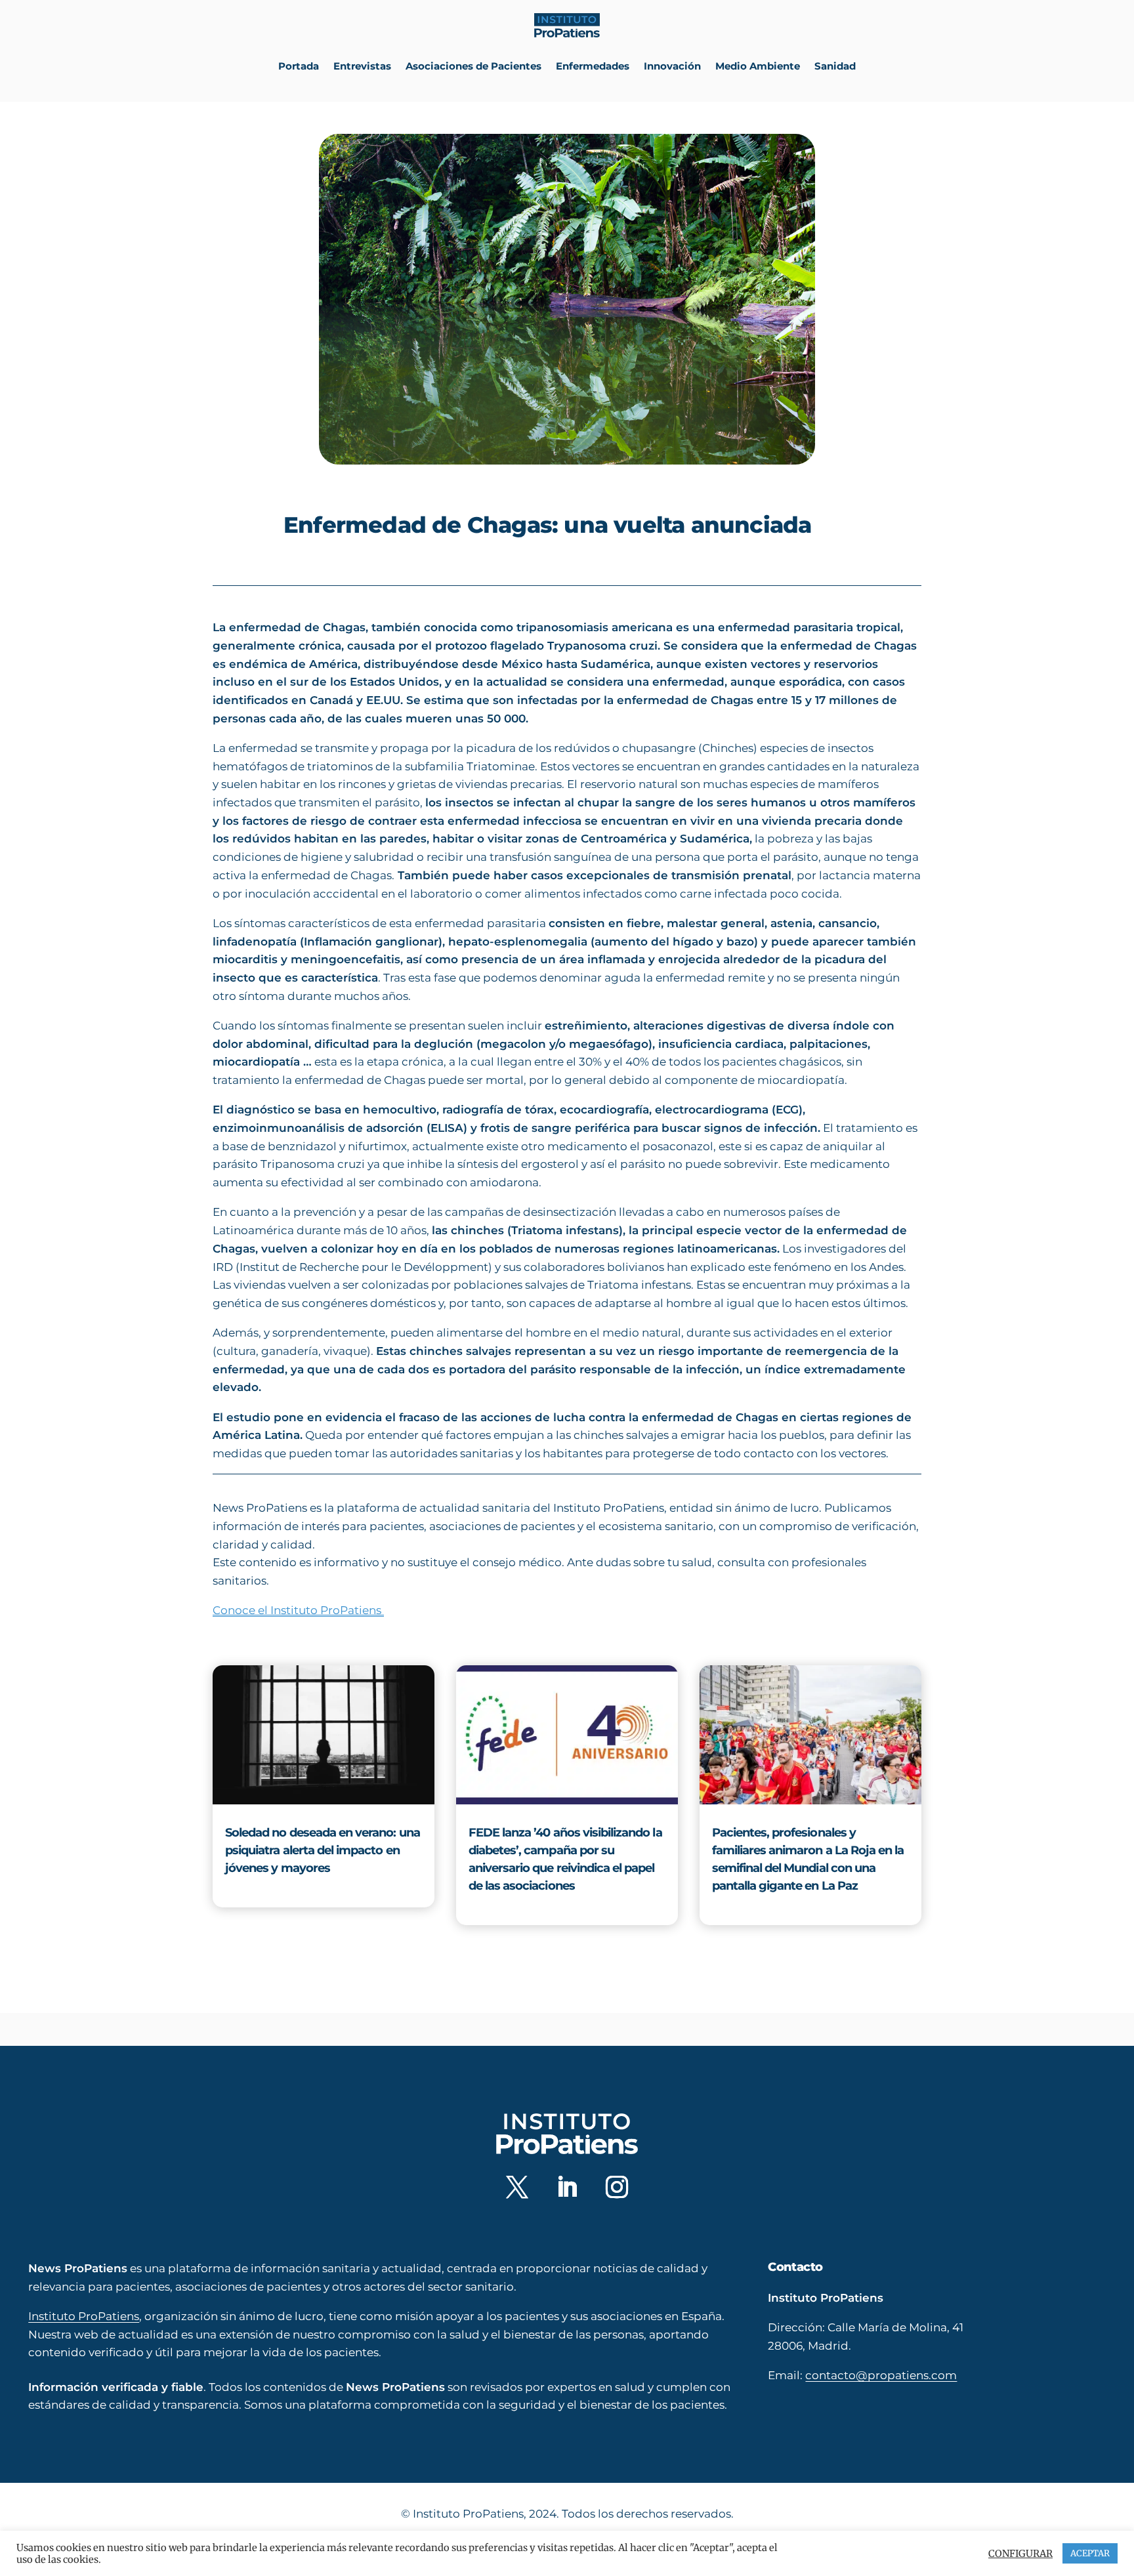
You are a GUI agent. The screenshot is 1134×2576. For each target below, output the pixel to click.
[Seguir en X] (517, 2187)
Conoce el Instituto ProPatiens (298, 1610)
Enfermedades (593, 66)
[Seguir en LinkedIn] (567, 2187)
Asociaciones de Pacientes (473, 66)
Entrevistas (362, 66)
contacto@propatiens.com (881, 2375)
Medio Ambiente (758, 66)
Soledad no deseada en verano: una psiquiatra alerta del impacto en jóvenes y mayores (323, 1850)
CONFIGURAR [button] (1020, 2554)
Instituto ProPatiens (84, 2316)
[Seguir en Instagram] (617, 2187)
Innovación (672, 66)
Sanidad (835, 66)
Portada (299, 66)
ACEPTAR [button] (1090, 2553)
